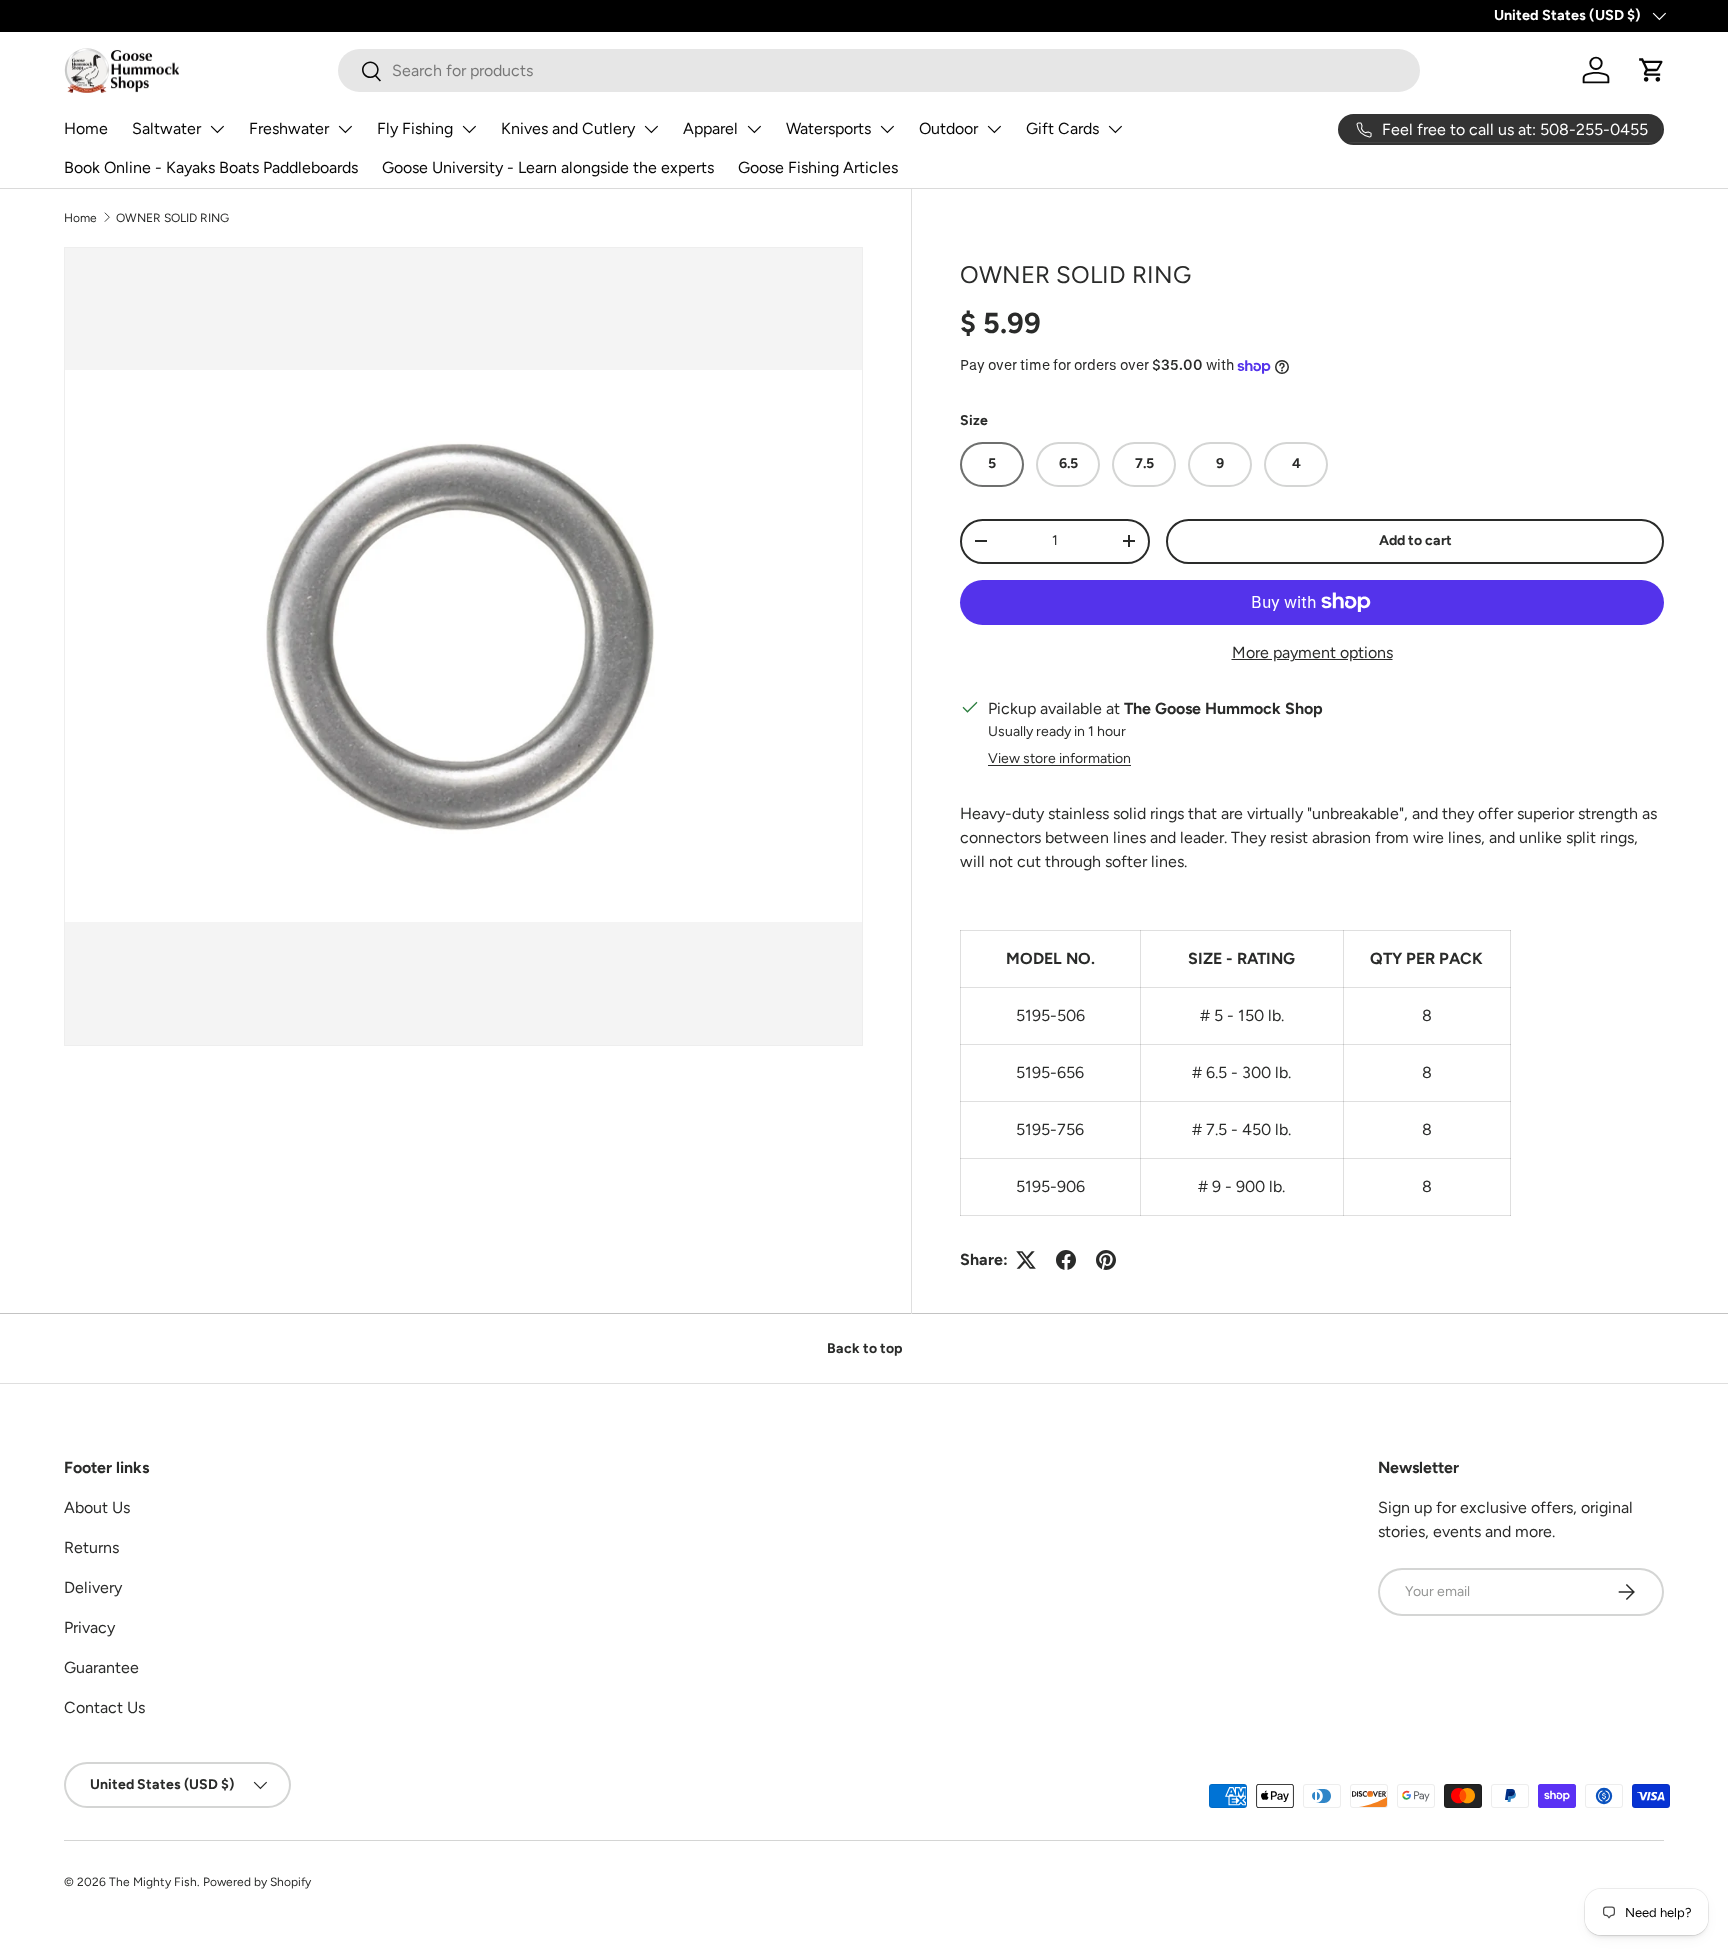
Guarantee (101, 1667)
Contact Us (104, 1707)
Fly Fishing (415, 128)
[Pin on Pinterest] (1106, 1260)
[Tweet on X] (1026, 1260)
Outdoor (948, 128)
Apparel (710, 128)
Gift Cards (1062, 128)
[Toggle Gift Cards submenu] (1115, 129)
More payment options (1312, 652)
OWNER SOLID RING (172, 218)
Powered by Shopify (257, 1882)
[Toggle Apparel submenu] (754, 129)
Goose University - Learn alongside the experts (548, 167)
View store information (1059, 758)
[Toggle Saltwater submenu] (217, 129)
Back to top (864, 1348)
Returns (91, 1547)
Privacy (89, 1627)
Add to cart (1415, 540)
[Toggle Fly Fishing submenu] (469, 129)
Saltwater (166, 128)
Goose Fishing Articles (818, 167)
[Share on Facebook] (1066, 1260)
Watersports (828, 128)
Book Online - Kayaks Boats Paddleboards (211, 167)
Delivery (93, 1587)
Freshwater (289, 128)
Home (86, 128)
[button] (1652, 70)
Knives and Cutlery (568, 128)
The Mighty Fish (153, 1882)
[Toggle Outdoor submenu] (994, 129)
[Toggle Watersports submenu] (887, 129)
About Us (97, 1507)
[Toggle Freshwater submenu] (345, 129)
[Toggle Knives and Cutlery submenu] (651, 129)
